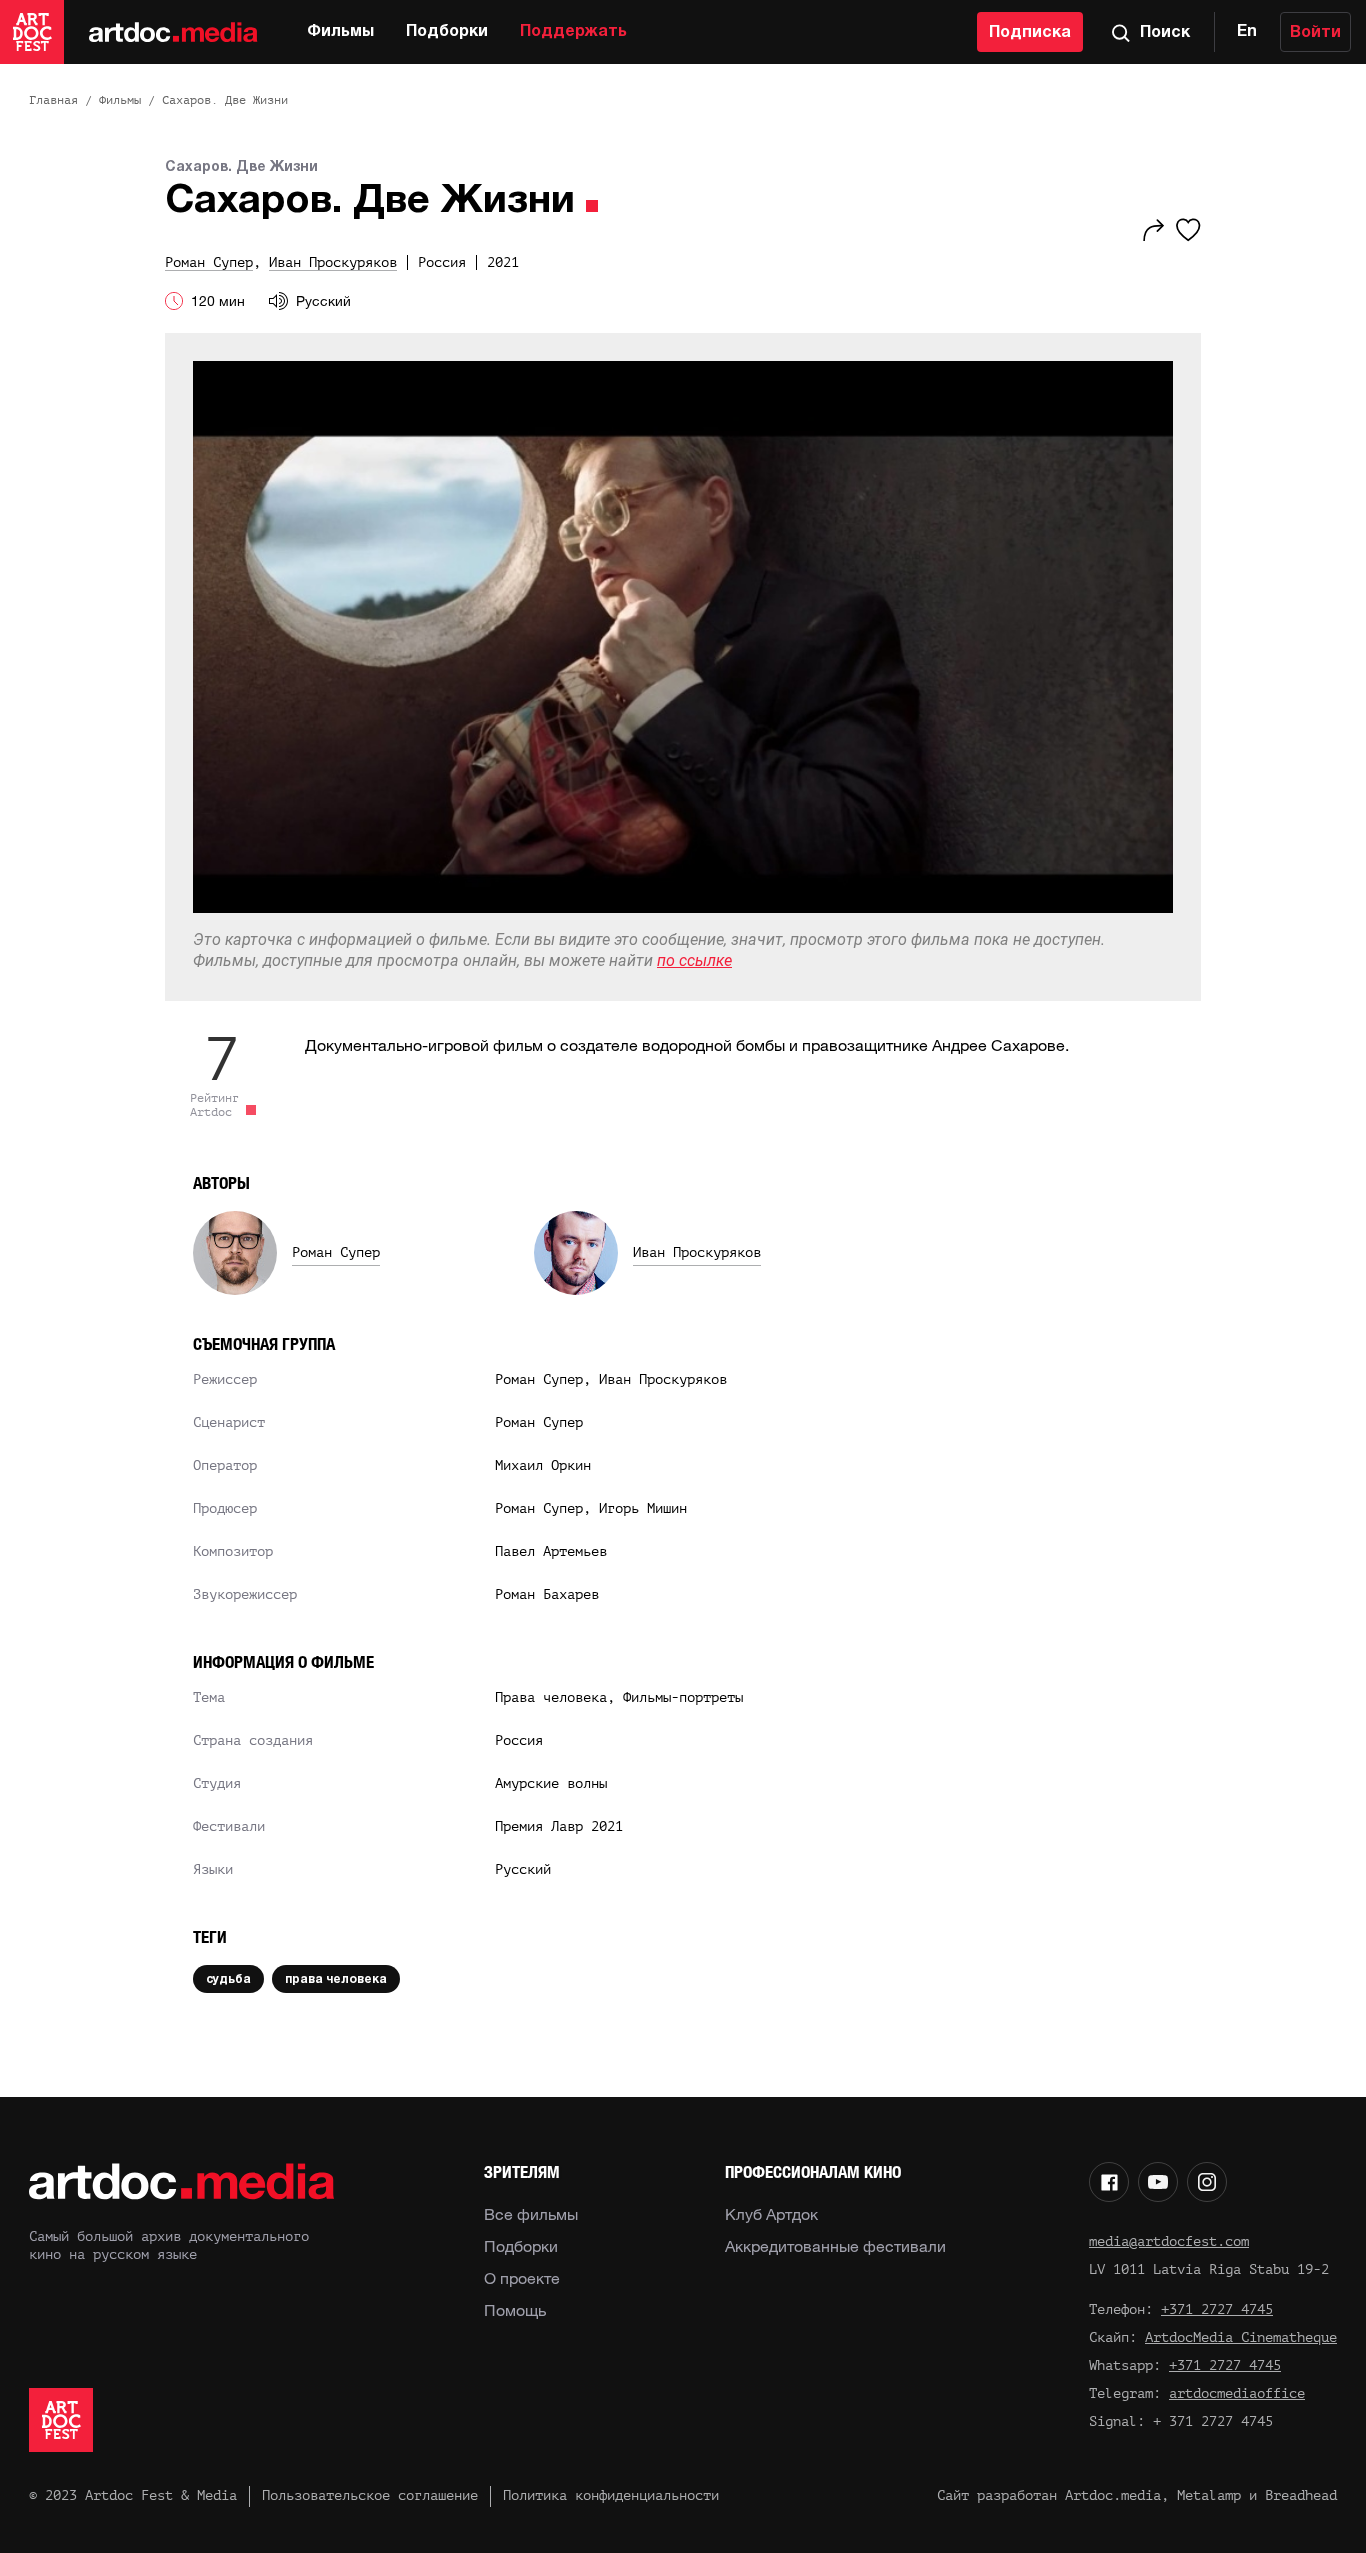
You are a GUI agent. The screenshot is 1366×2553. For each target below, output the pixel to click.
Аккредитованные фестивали (835, 2246)
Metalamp (1209, 2495)
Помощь (515, 2310)
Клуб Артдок (771, 2214)
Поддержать (573, 32)
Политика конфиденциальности (611, 2495)
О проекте (522, 2278)
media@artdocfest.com (1169, 2241)
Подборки (447, 32)
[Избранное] (1188, 230)
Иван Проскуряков (697, 1252)
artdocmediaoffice (1237, 2393)
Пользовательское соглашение (370, 2495)
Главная (53, 100)
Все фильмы (531, 2214)
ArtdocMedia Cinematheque (1241, 2337)
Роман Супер (336, 1252)
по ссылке (694, 960)
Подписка (1030, 33)
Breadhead (1301, 2495)
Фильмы (340, 32)
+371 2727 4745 (1217, 2309)
